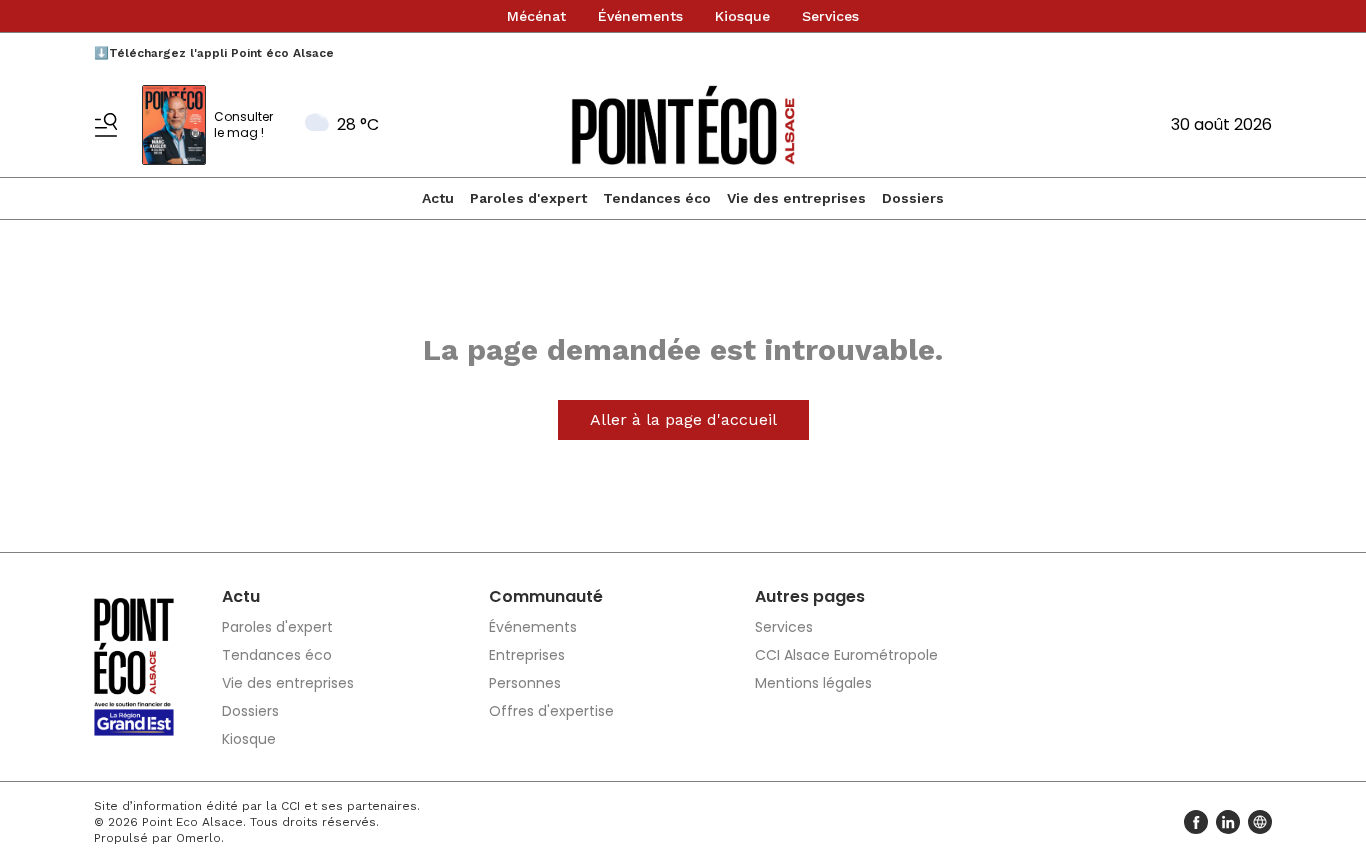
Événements (640, 16)
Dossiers (913, 198)
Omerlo (198, 838)
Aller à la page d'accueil (683, 419)
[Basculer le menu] (106, 125)
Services (830, 16)
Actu (438, 198)
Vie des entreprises (796, 198)
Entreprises (527, 655)
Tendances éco (657, 198)
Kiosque (742, 16)
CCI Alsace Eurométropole (846, 655)
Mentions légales (813, 683)
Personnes (525, 683)
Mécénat (536, 16)
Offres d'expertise (551, 711)
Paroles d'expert (528, 198)
